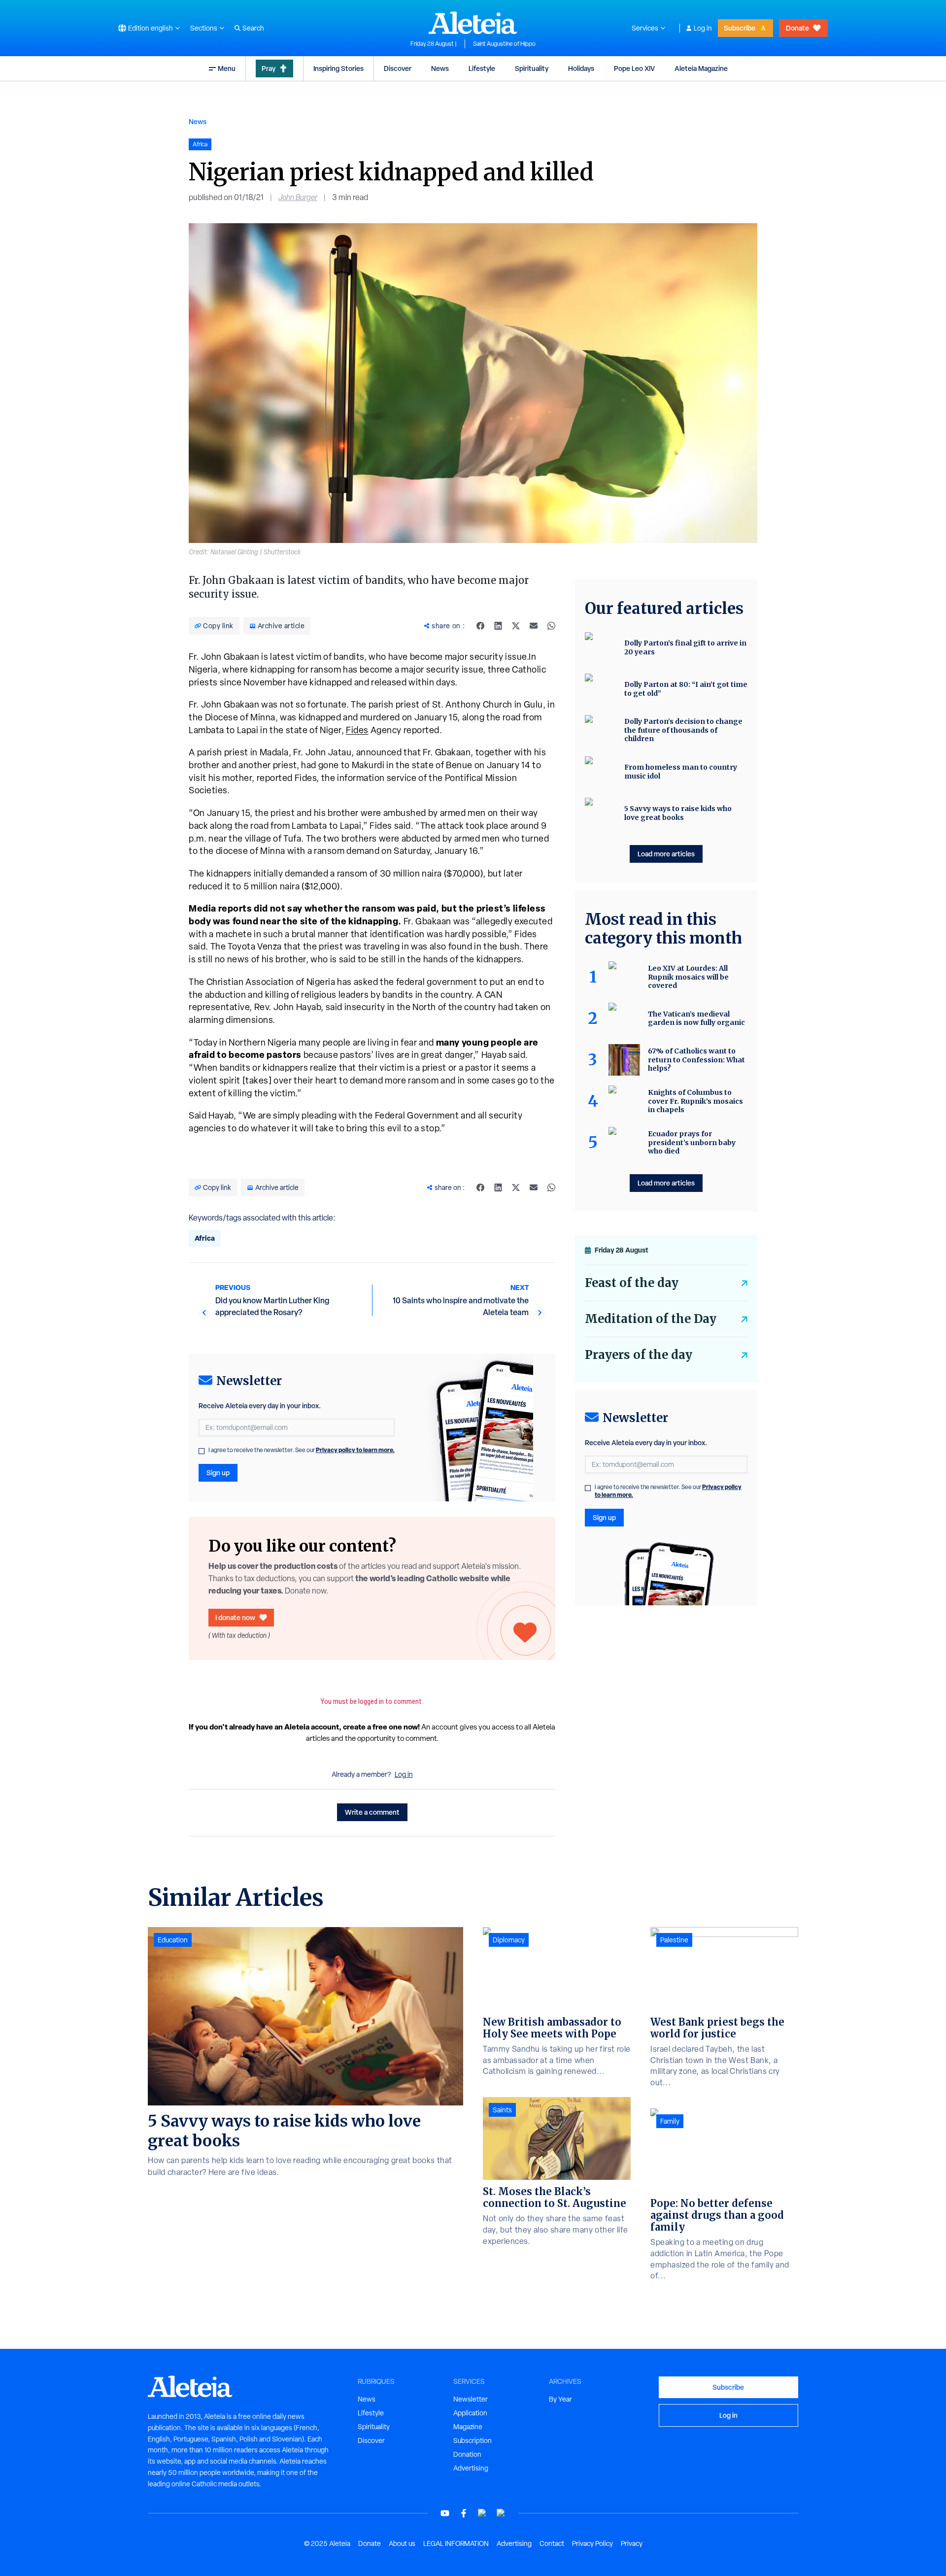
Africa (205, 1238)
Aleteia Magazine (701, 68)
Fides (357, 730)
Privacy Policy (592, 2543)
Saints (502, 2110)
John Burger (298, 197)
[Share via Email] (534, 626)
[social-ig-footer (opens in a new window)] (501, 2513)
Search (253, 28)
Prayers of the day (639, 1355)
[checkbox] (202, 1451)
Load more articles (666, 854)
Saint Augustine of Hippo (504, 44)
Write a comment (372, 1812)
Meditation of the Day (651, 1319)
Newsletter (471, 2399)
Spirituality (532, 68)
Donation (467, 2454)
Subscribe (740, 28)
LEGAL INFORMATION (456, 2543)
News (440, 68)
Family (670, 2121)
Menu (227, 68)
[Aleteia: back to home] (473, 23)
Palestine (674, 1940)
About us (402, 2543)
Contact (552, 2543)
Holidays (581, 68)
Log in (703, 28)
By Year (560, 2399)
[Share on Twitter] (516, 626)
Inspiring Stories (338, 68)
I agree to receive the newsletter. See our (302, 1450)
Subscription (473, 2440)
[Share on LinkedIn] (498, 626)
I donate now (235, 1617)
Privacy (632, 2543)
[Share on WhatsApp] (551, 626)
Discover (398, 68)
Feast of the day (632, 1283)
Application (470, 2413)
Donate (797, 28)
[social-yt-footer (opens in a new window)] (445, 2513)
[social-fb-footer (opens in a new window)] (464, 2513)
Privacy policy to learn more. (355, 1450)
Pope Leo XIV (634, 68)
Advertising (471, 2468)
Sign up (218, 1473)
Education (173, 1940)
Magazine (468, 2427)
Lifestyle (482, 68)
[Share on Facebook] (480, 626)
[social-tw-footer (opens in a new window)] (482, 2513)
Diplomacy (509, 1940)
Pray (269, 68)
